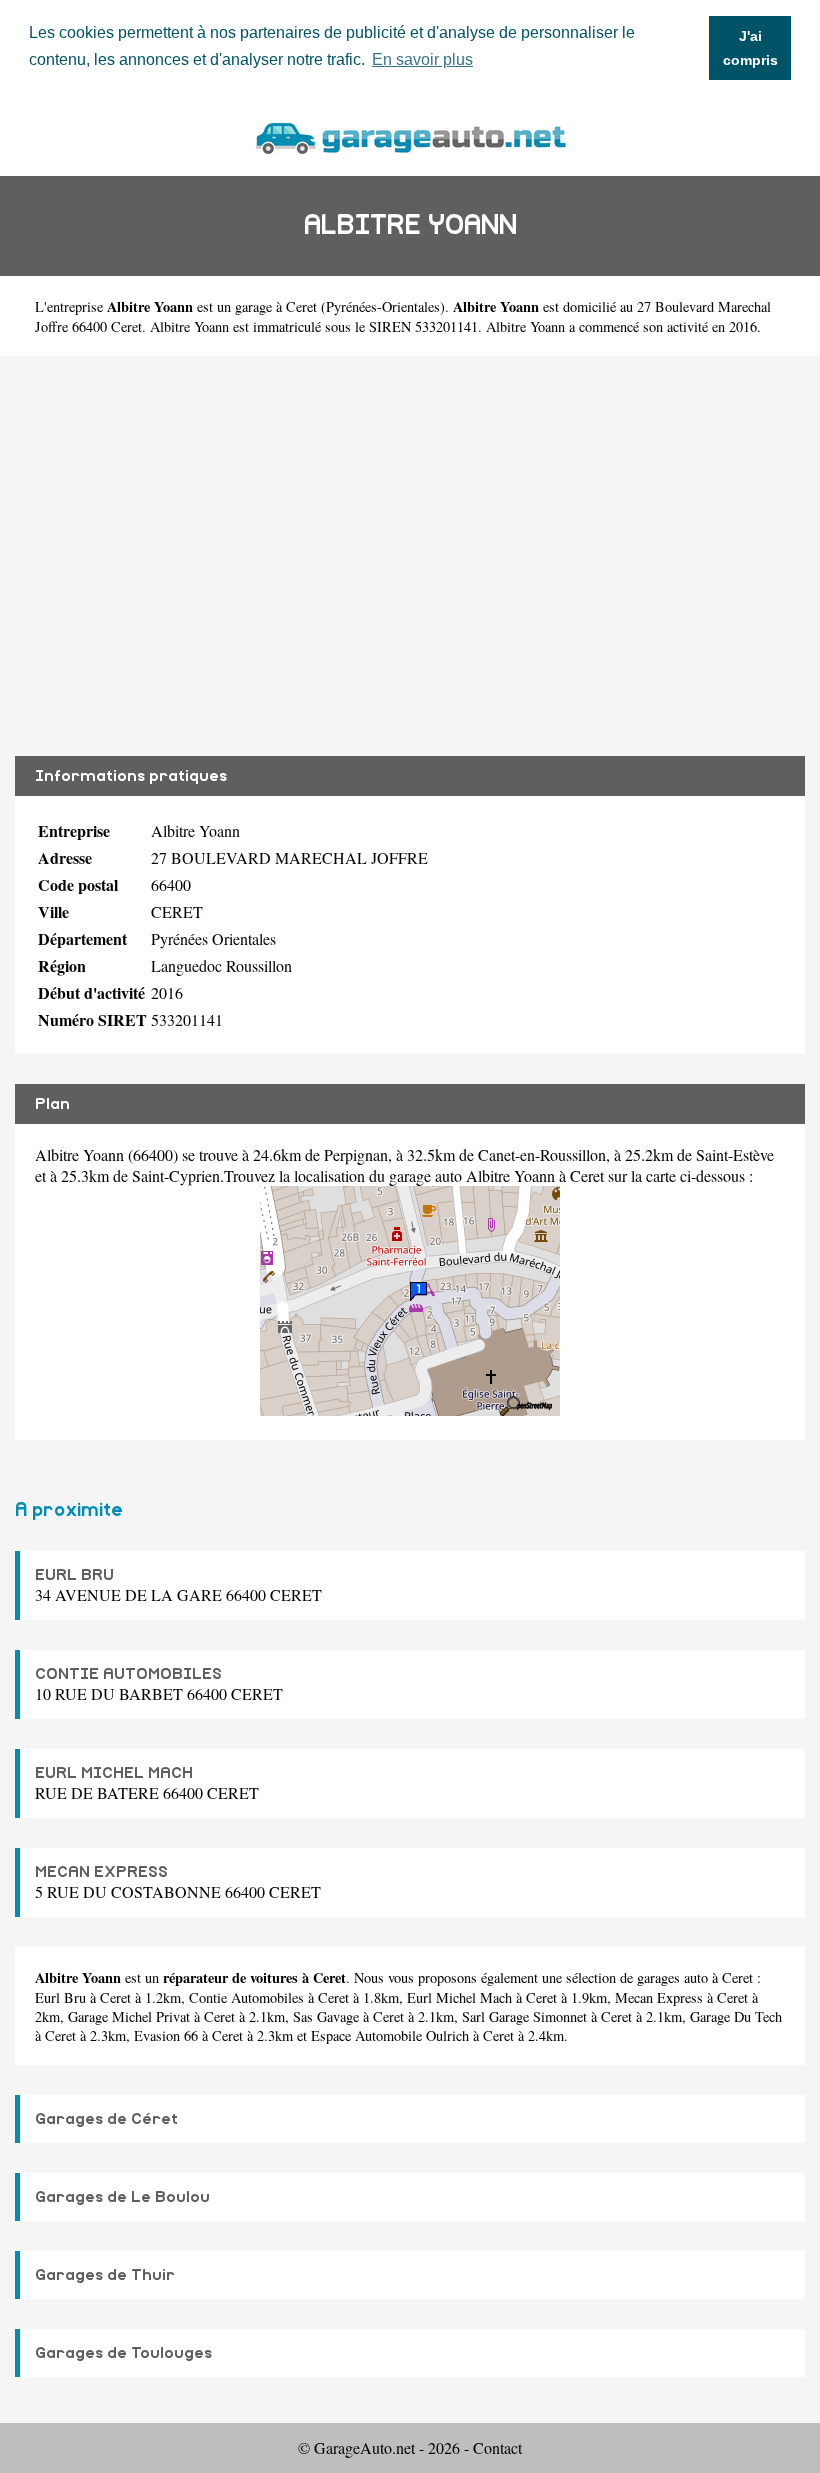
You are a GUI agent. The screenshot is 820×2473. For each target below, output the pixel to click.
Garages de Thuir (105, 2275)
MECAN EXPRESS (101, 1872)
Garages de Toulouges (123, 2353)
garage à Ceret (276, 306)
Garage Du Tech (736, 2016)
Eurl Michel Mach (459, 1997)
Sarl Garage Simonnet (524, 2016)
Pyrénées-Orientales (383, 306)
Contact (497, 2447)
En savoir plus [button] (422, 59)
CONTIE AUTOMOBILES (128, 1674)
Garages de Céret (106, 2119)
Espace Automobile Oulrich (390, 2035)
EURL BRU (74, 1575)
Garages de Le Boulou (122, 2197)
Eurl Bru (60, 1997)
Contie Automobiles (246, 1997)
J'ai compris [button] (750, 48)
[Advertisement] (410, 556)
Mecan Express (659, 1997)
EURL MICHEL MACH (114, 1773)
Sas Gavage (326, 2016)
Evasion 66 (166, 2035)
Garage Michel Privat (129, 2016)
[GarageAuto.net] (410, 135)
